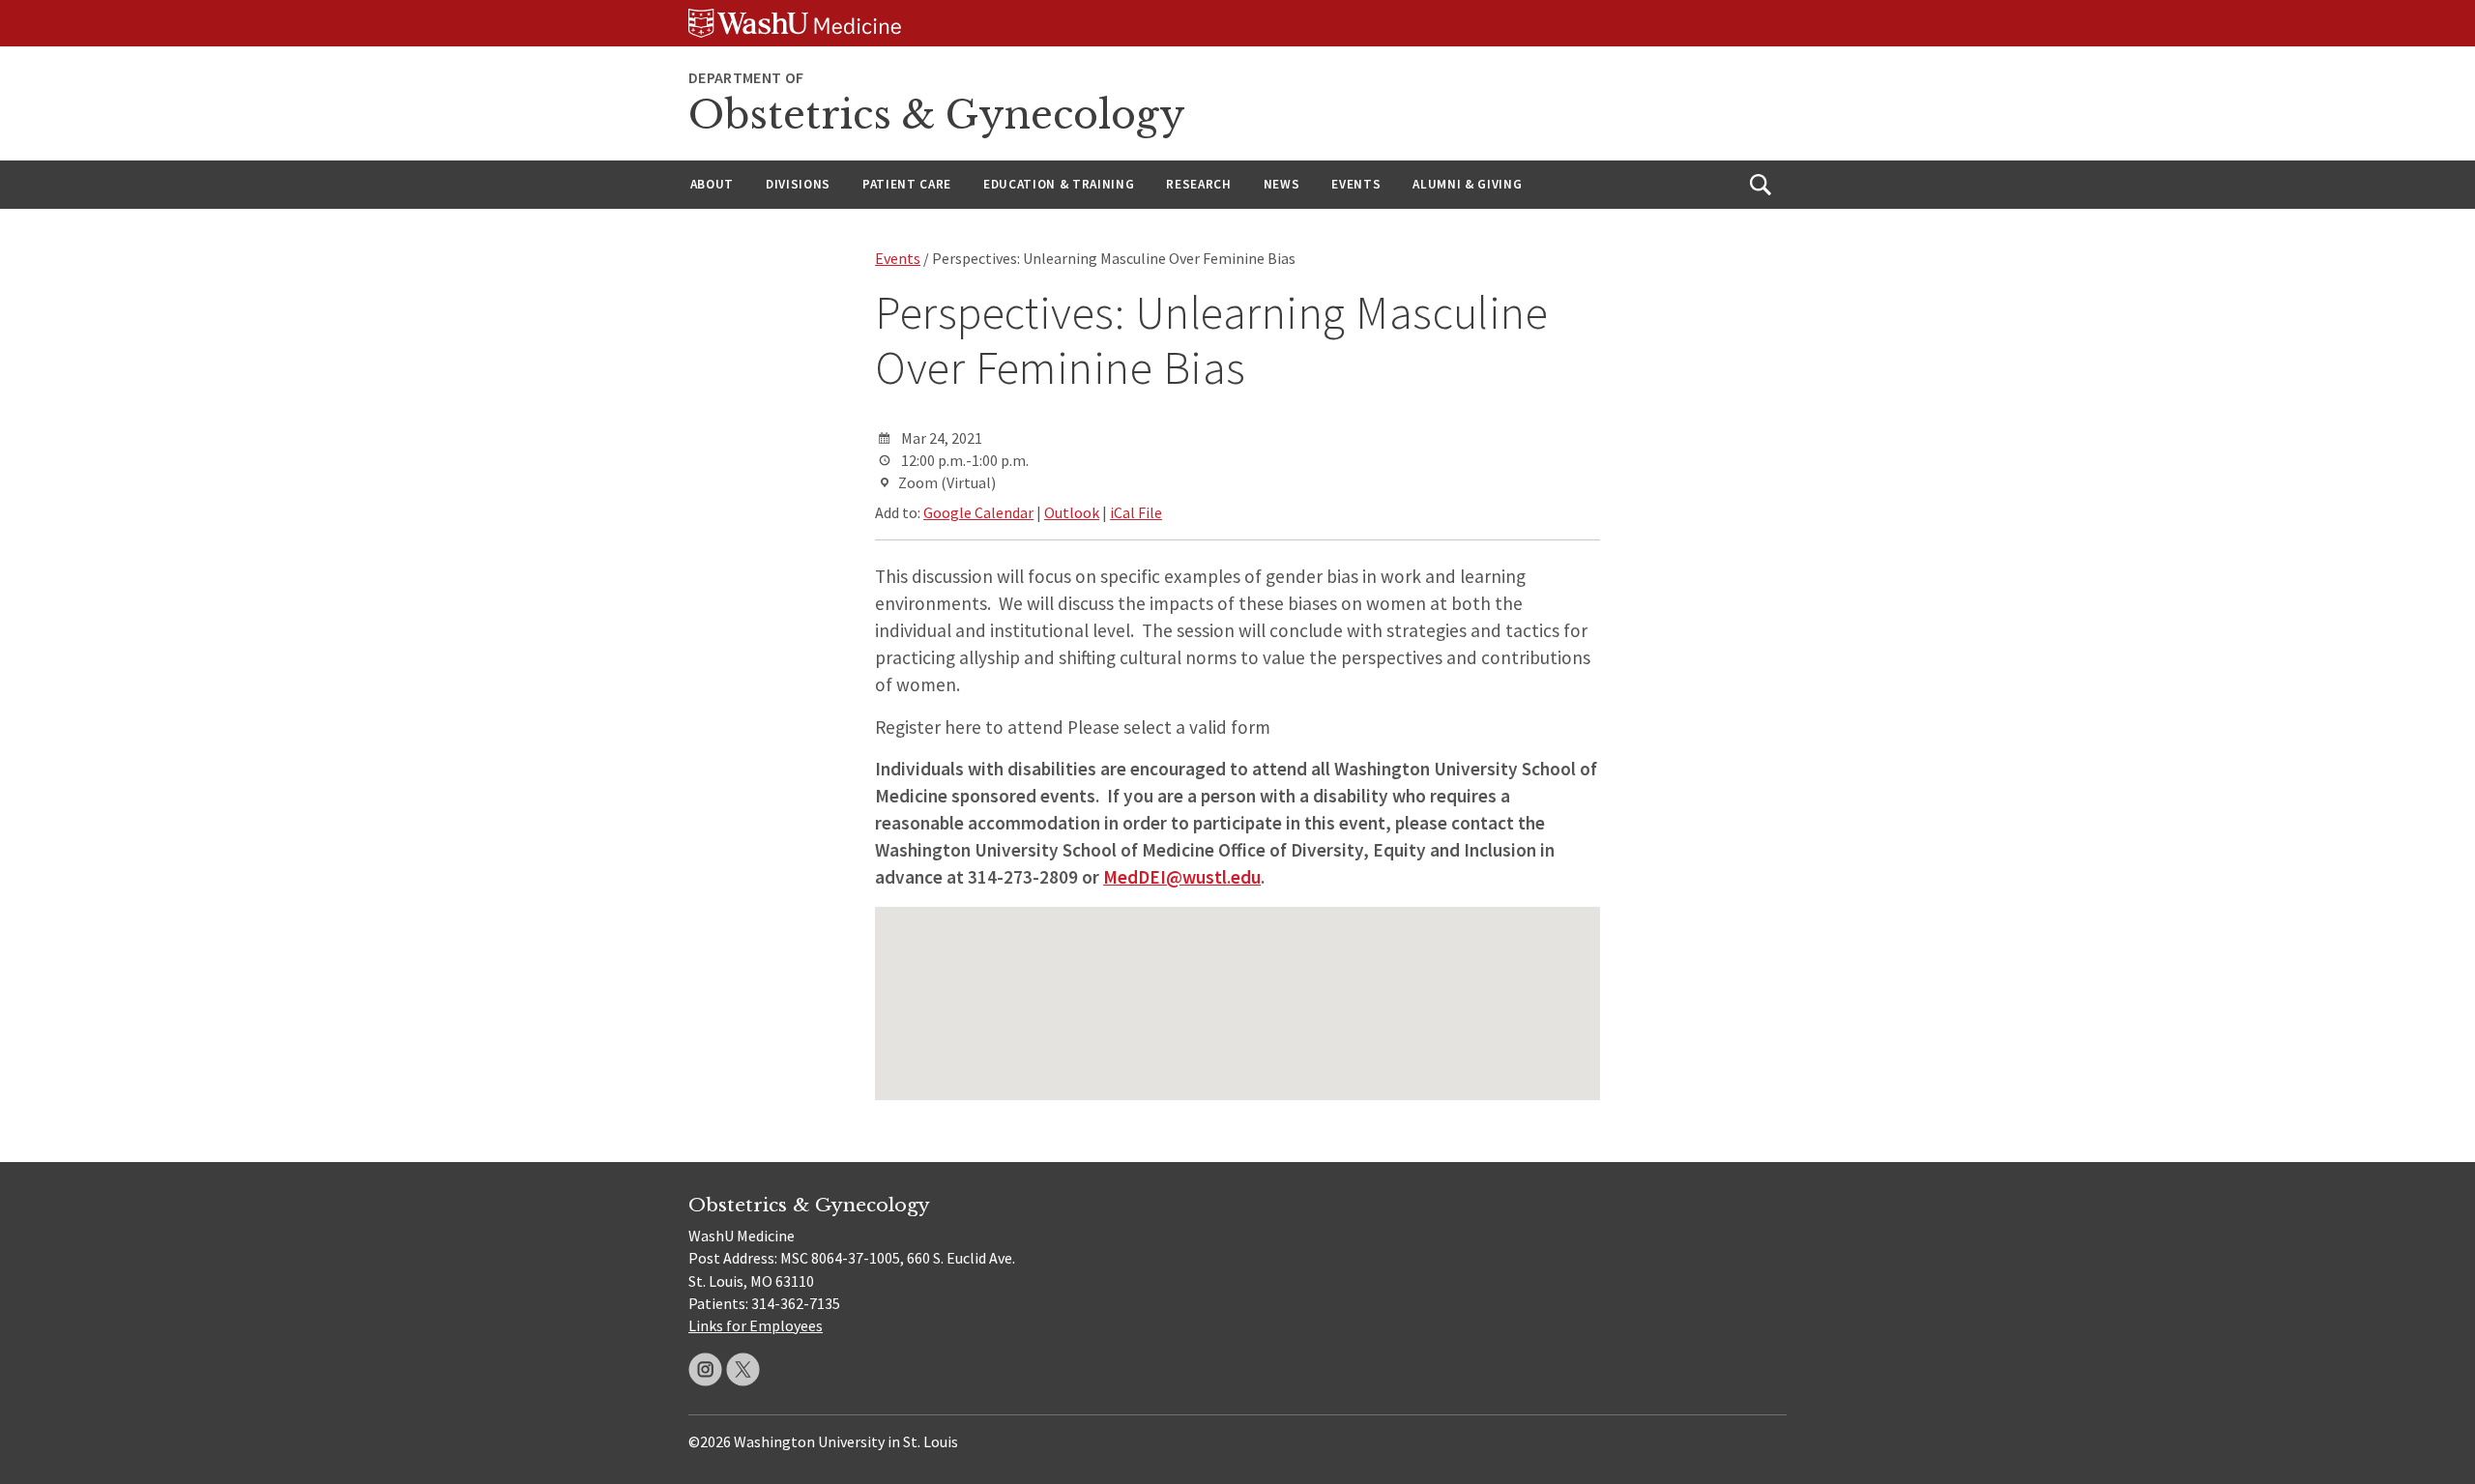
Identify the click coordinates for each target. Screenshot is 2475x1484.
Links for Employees (756, 1325)
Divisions (798, 184)
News (1282, 184)
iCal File (1136, 512)
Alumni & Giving (1467, 184)
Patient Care (907, 184)
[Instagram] (705, 1369)
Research (1198, 184)
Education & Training (1059, 184)
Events (1356, 184)
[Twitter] (743, 1369)
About (712, 184)
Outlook (1072, 512)
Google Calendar (978, 512)
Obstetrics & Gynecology (937, 115)
